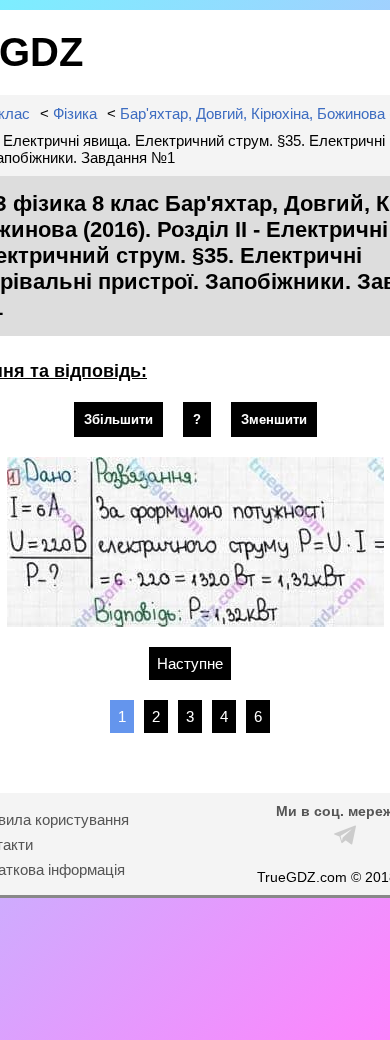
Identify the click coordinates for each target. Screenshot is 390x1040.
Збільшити (118, 419)
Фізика (75, 113)
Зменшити (274, 419)
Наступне (190, 663)
